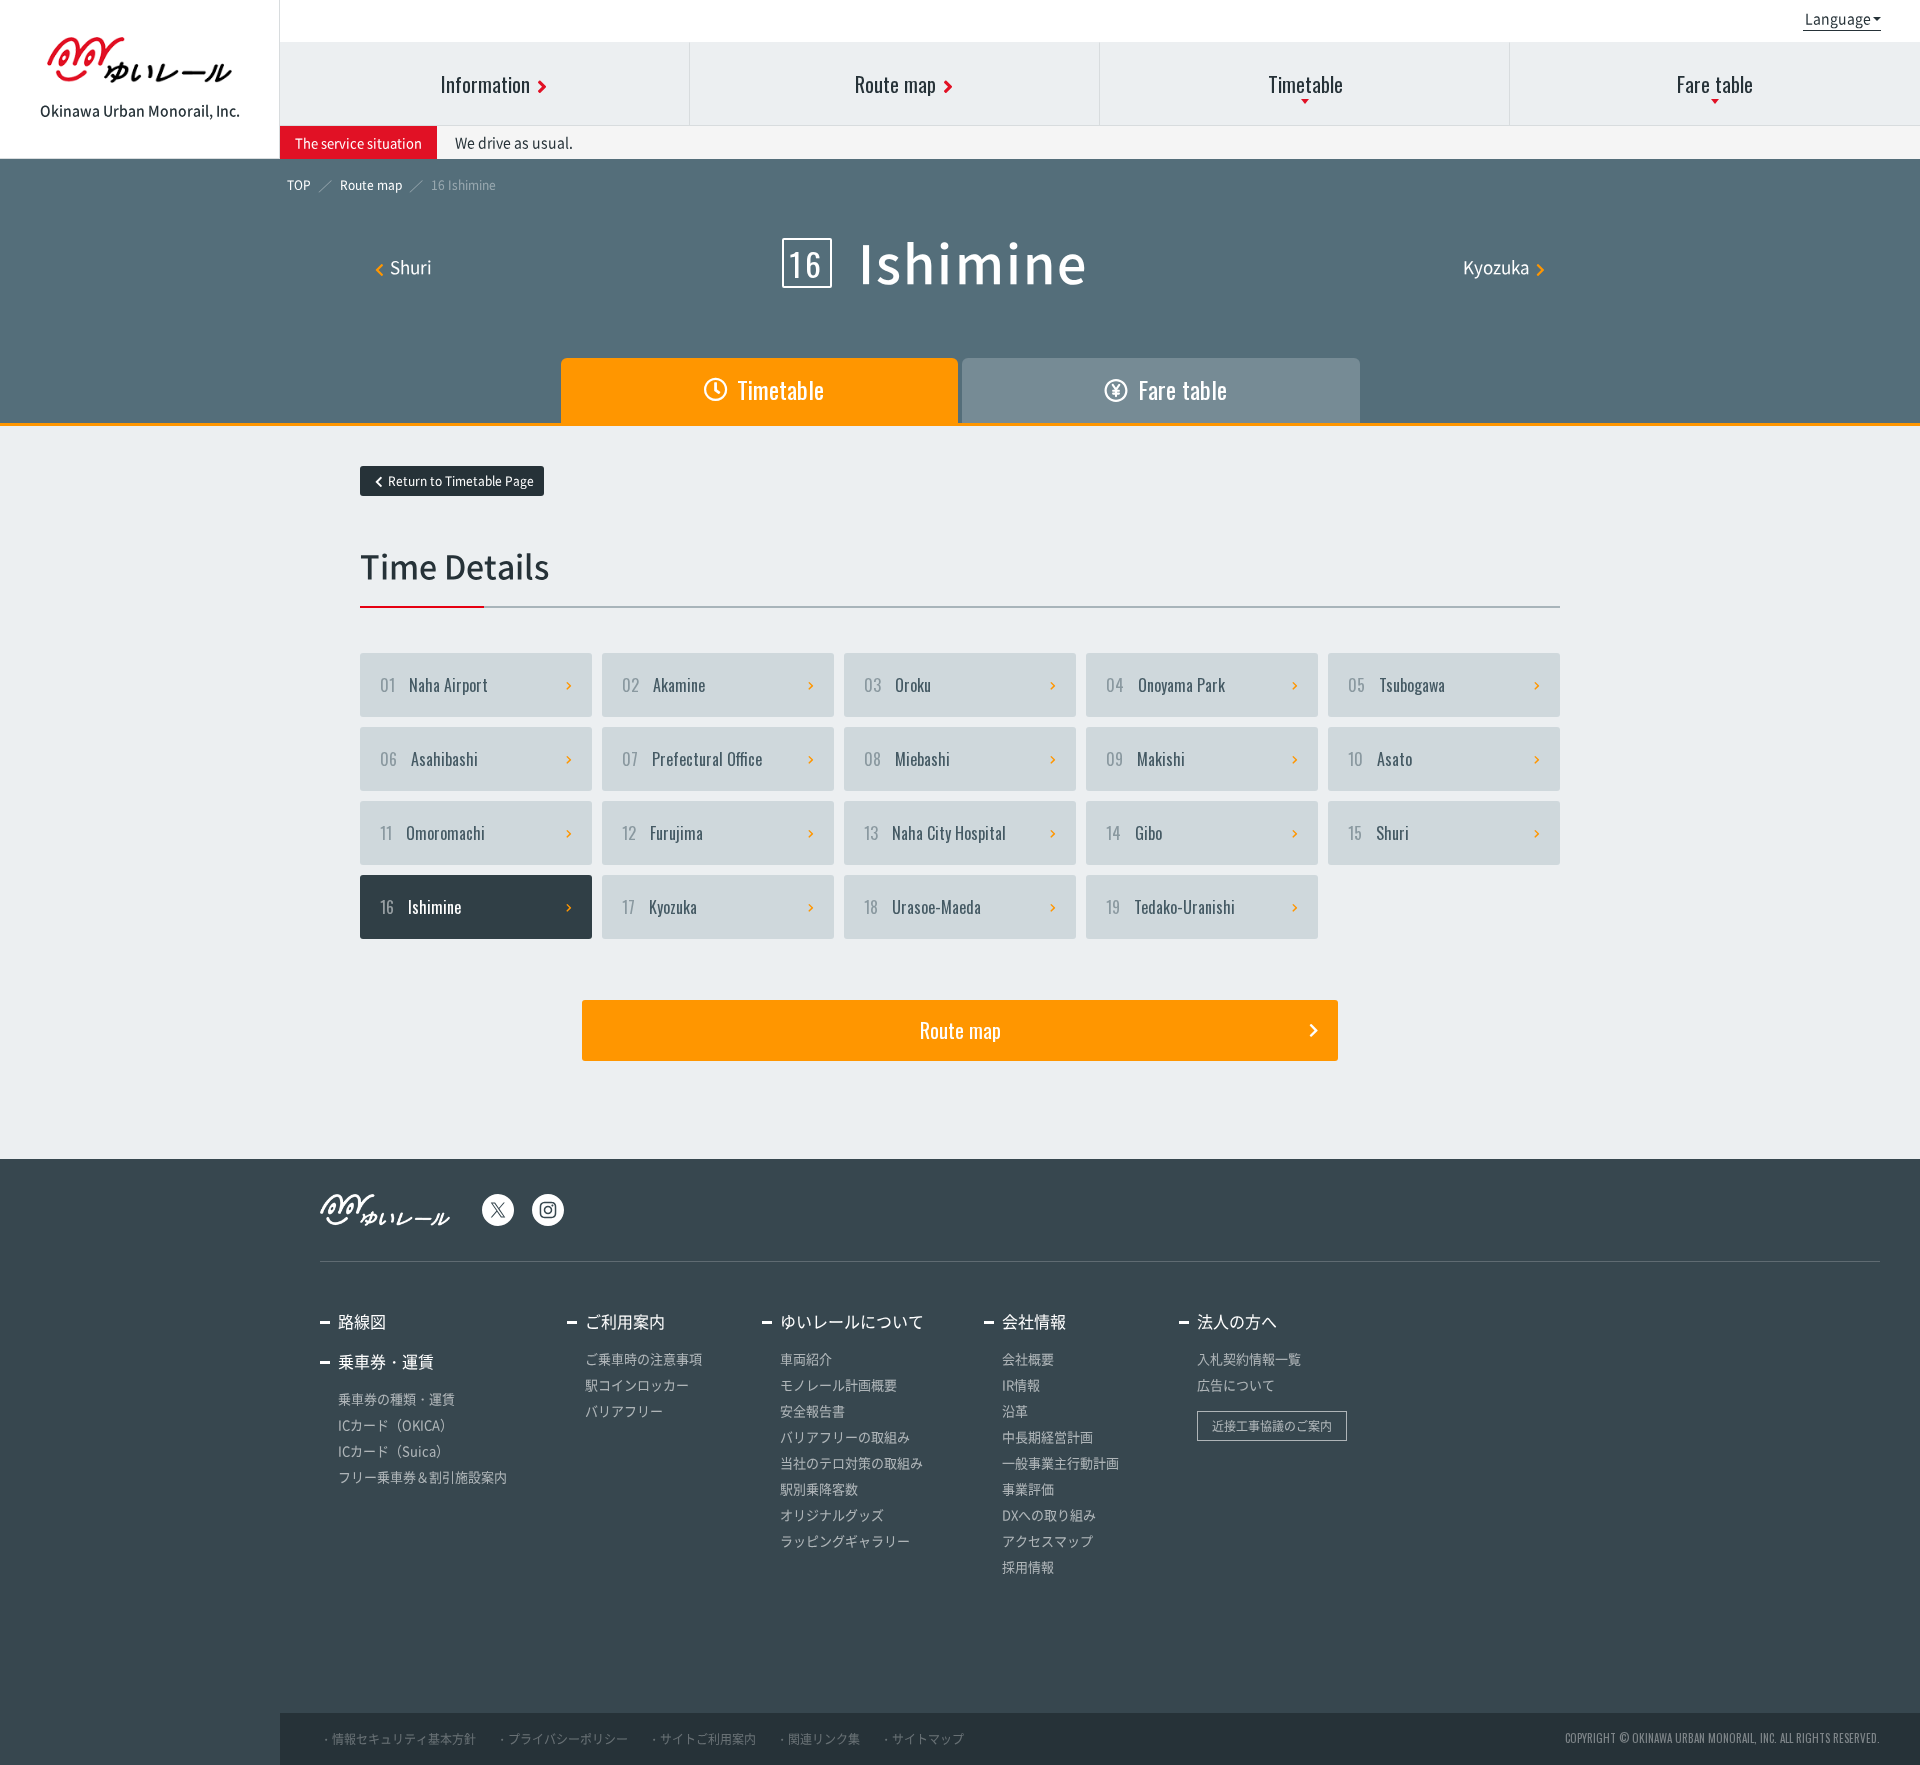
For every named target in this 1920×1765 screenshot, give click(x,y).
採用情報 (1028, 1566)
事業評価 (1028, 1488)
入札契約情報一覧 (1249, 1358)
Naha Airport (434, 685)
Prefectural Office (692, 759)
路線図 (362, 1321)
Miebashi (907, 759)
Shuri (411, 266)
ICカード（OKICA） (395, 1424)
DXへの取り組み (1049, 1514)
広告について (1236, 1384)
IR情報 (1021, 1384)
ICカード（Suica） (393, 1450)
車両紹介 (806, 1358)
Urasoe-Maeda (922, 907)
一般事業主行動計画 (1060, 1462)
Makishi (1145, 759)
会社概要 (1028, 1358)
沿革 (1015, 1410)
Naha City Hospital (935, 833)
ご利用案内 (625, 1321)
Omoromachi (432, 833)
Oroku (897, 685)
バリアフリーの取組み (845, 1436)
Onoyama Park (1165, 685)
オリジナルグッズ (832, 1514)
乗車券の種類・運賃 (396, 1398)
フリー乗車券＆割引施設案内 (422, 1476)
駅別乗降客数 (819, 1488)
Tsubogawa (1396, 685)
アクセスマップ (1047, 1540)
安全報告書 (812, 1410)
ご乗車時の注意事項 (643, 1358)
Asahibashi (429, 759)
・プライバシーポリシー (562, 1739)
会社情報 (1034, 1321)
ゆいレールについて (852, 1321)
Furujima (662, 833)
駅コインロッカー (637, 1384)
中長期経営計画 (1047, 1436)
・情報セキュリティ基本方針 (398, 1739)
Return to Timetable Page (461, 481)
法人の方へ (1237, 1321)
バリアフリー (624, 1410)
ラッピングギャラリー (845, 1540)
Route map (960, 1030)
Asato (1380, 759)
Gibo (1134, 833)
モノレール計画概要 (838, 1384)
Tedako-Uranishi (1170, 907)
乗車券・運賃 (386, 1361)
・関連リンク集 (818, 1739)
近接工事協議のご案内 (1272, 1426)
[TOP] (299, 185)
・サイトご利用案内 (702, 1739)
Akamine (663, 685)
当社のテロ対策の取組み (851, 1462)
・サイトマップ (922, 1739)
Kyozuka (1496, 266)
